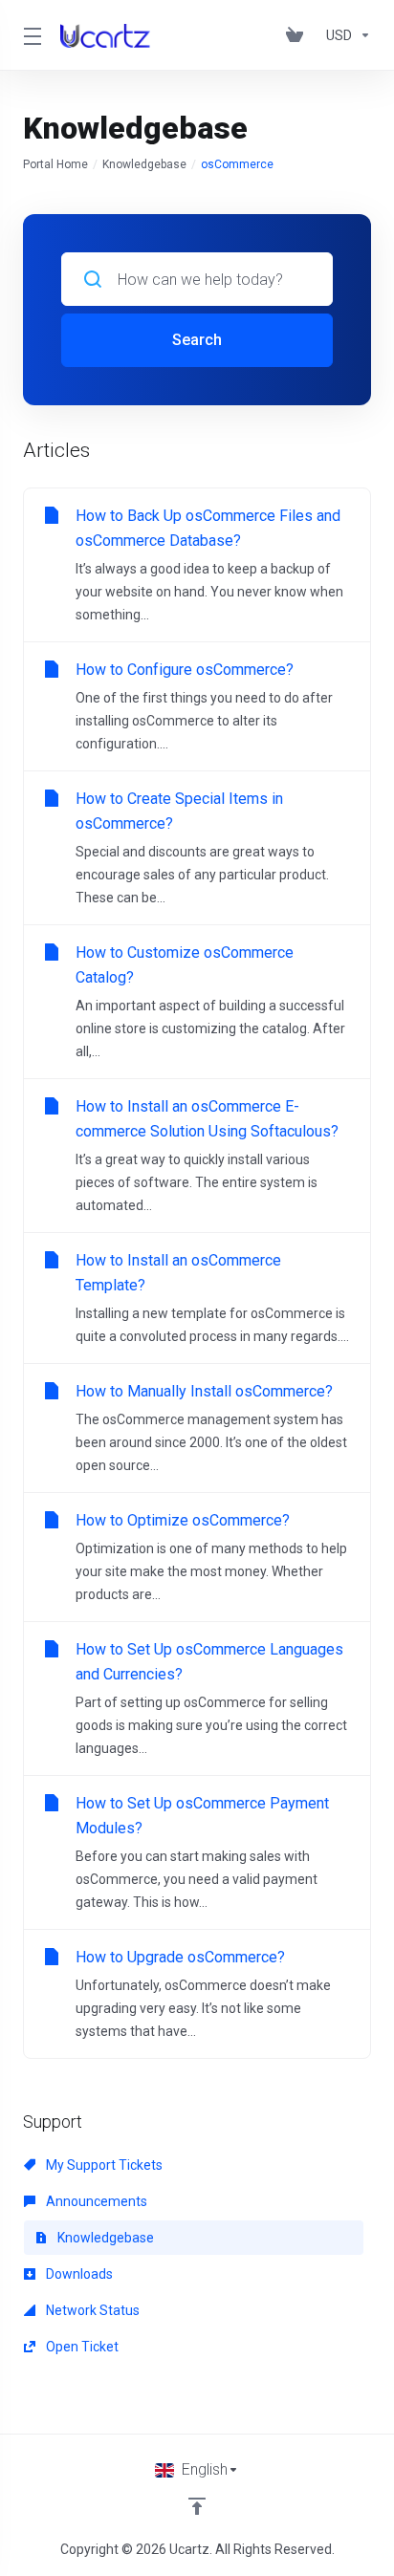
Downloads (78, 2274)
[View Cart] (298, 35)
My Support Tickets (103, 2165)
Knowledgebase (144, 164)
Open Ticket (81, 2347)
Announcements (95, 2201)
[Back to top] (197, 2506)
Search (197, 340)
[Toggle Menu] (30, 35)
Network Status (91, 2310)
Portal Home (55, 164)
